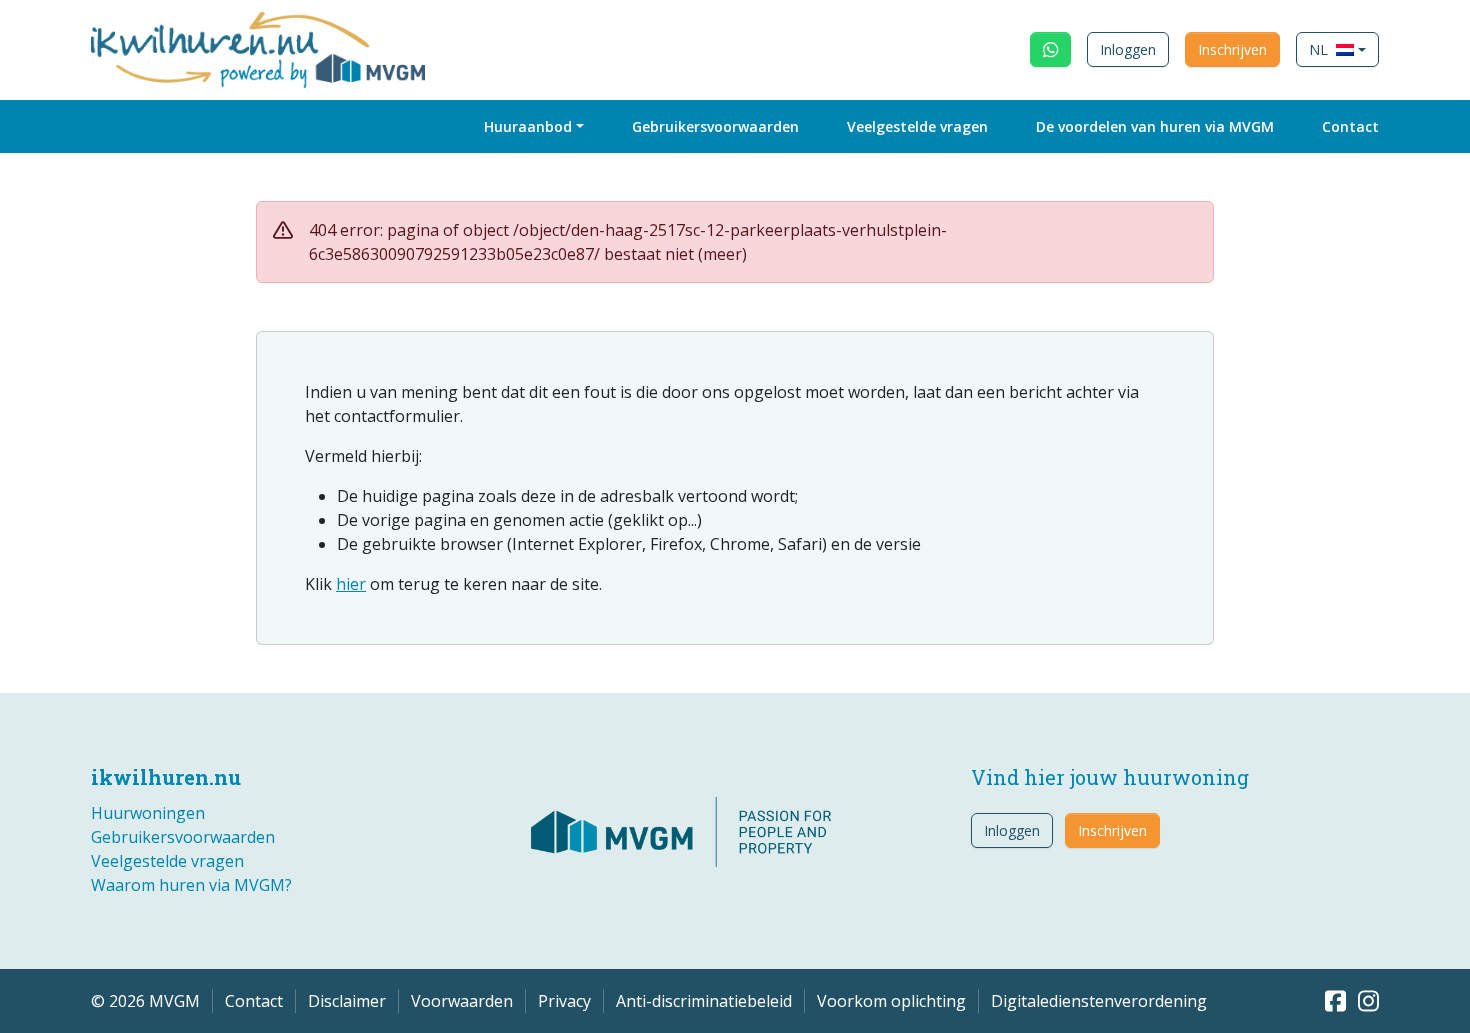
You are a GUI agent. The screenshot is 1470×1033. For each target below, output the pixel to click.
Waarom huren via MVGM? (191, 885)
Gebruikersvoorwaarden (715, 126)
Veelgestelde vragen (917, 126)
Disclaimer (347, 1001)
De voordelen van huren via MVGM (1155, 126)
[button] (1337, 49)
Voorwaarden (462, 1001)
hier (351, 584)
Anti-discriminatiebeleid (704, 1001)
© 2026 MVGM (145, 1001)
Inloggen (1128, 49)
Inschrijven (1232, 49)
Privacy (564, 1001)
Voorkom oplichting (891, 1001)
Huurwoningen (148, 813)
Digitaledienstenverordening (1099, 1001)
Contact (1350, 126)
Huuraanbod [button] (528, 126)
